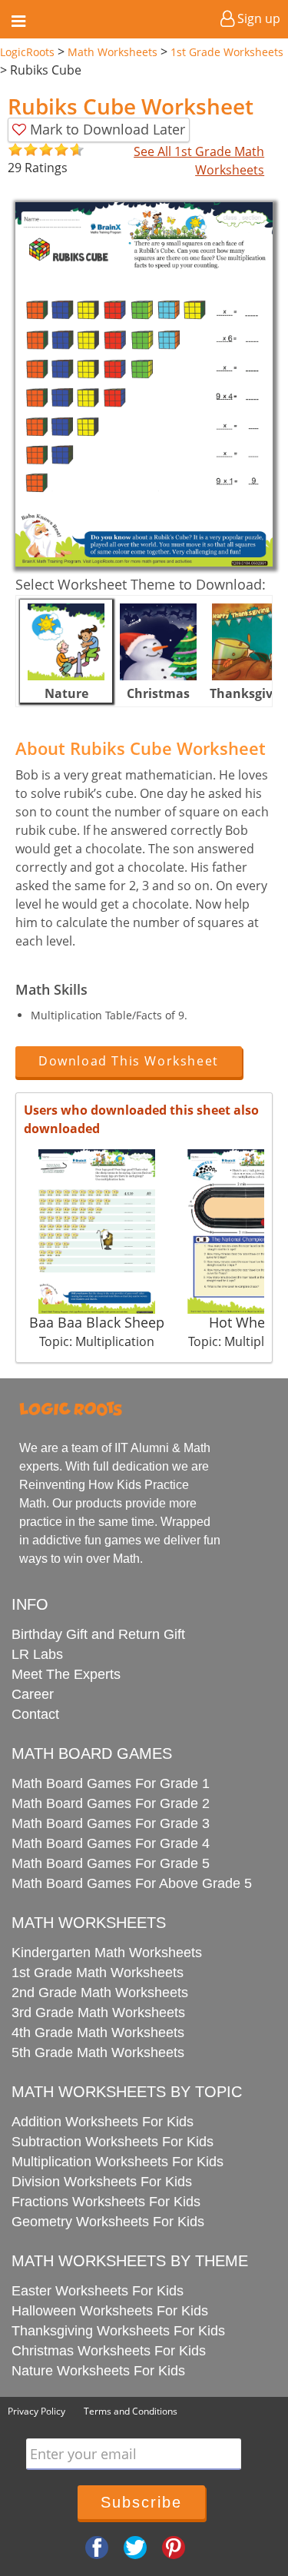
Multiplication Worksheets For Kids (118, 2162)
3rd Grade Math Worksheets (98, 2013)
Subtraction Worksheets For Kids (113, 2142)
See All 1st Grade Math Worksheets (199, 161)
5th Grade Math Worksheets (98, 2052)
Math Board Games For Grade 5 (111, 1863)
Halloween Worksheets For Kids (110, 2311)
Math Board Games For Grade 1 (111, 1783)
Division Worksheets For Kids (102, 2182)
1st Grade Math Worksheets (98, 1973)
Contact (35, 1714)
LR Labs (37, 1654)
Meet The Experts (66, 1674)
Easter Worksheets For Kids (98, 2291)
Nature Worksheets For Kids (98, 2371)
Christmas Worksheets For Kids (109, 2351)
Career (33, 1694)
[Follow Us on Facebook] (97, 2547)
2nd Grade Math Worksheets (100, 1993)
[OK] (15, 150)
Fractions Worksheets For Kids (106, 2202)
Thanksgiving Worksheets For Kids (118, 2331)
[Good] (23, 150)
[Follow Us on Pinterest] (174, 2547)
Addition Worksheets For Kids (103, 2122)
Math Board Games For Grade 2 (111, 1803)
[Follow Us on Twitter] (135, 2547)
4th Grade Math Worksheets (98, 2033)
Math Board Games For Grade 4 (111, 1843)
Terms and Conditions (131, 2411)
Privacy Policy (36, 2411)
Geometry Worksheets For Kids (108, 2222)
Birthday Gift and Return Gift (98, 1634)
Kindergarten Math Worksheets (107, 1953)
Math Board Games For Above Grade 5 (132, 1883)
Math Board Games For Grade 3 (111, 1823)
